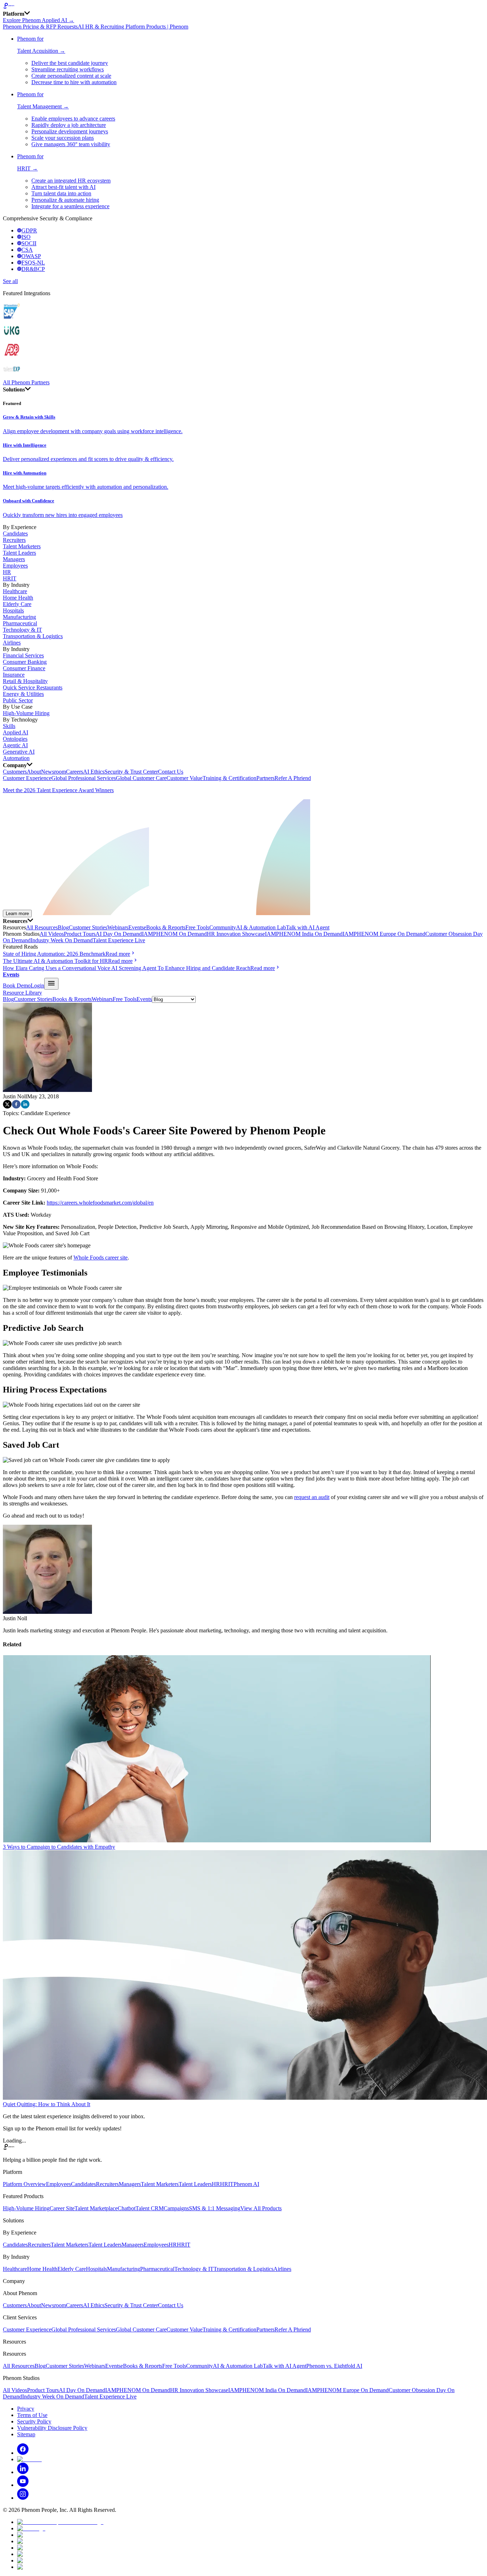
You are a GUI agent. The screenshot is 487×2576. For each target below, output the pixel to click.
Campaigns (176, 2208)
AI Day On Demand (119, 934)
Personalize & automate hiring (65, 200)
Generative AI (19, 752)
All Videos (52, 934)
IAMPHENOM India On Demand (304, 934)
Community (223, 927)
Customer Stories (88, 927)
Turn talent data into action (61, 193)
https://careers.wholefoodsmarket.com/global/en (100, 1203)
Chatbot (127, 2208)
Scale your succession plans (63, 138)
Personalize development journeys (70, 131)
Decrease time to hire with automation (74, 82)
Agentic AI (15, 745)
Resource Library (22, 993)
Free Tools (197, 927)
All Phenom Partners (26, 382)
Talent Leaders (19, 553)
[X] (29, 2459)
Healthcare (15, 591)
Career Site (62, 2208)
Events (136, 927)
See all (10, 281)
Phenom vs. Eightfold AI (334, 2366)
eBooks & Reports (165, 927)
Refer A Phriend (293, 778)
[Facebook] (23, 2453)
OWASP (31, 256)
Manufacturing (19, 617)
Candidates (15, 533)
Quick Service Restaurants (33, 687)
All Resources (42, 927)
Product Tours (80, 934)
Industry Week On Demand (62, 940)
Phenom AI (246, 2184)
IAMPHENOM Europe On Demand (384, 934)
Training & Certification (229, 778)
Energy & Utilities (23, 694)
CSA (27, 250)
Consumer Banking (25, 662)
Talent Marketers (22, 546)
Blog (63, 927)
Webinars (118, 927)
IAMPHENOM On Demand (174, 934)
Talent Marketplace (96, 2208)
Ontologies (15, 739)
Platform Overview (24, 2184)
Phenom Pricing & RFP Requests (40, 27)
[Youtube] (23, 2485)
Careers (75, 772)
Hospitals (13, 610)
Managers (14, 559)
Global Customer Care (141, 778)
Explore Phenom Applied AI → (39, 20)
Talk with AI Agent (308, 927)
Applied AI (16, 732)
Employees (15, 566)
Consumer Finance (24, 668)
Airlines (12, 643)
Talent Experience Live (119, 940)
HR (7, 572)
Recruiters (14, 540)
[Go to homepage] (243, 6)
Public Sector (18, 700)
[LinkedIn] (23, 2472)
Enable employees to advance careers (73, 119)
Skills (9, 726)
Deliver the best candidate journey (70, 63)
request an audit (312, 1497)
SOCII (29, 243)
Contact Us (171, 772)
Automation (16, 758)
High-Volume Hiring (26, 713)
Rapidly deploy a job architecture (69, 125)
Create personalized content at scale (71, 76)
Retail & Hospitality (25, 681)
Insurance (14, 675)
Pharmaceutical (20, 623)
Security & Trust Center (131, 772)
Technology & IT (22, 630)
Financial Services (23, 655)
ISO (26, 237)
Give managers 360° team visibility (71, 144)
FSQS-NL (33, 263)
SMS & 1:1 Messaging (215, 2208)
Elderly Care (17, 604)
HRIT (10, 578)
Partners (265, 778)
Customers (15, 772)
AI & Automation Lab (261, 927)
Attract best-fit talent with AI (63, 187)
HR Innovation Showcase (236, 934)
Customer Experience (27, 778)
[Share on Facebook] (16, 1107)
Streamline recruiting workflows (68, 69)
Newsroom (53, 772)
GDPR (29, 230)
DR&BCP (33, 269)
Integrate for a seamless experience (70, 206)
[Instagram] (23, 2498)
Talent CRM (150, 2208)
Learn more (17, 914)
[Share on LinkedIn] (25, 1107)
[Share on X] (7, 1107)
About (34, 772)
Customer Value (184, 778)
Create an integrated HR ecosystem (71, 181)
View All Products (261, 2208)
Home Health (18, 598)
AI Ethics (94, 772)
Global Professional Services (84, 778)
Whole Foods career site (101, 1258)
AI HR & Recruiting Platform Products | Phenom (133, 27)
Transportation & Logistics (33, 636)
